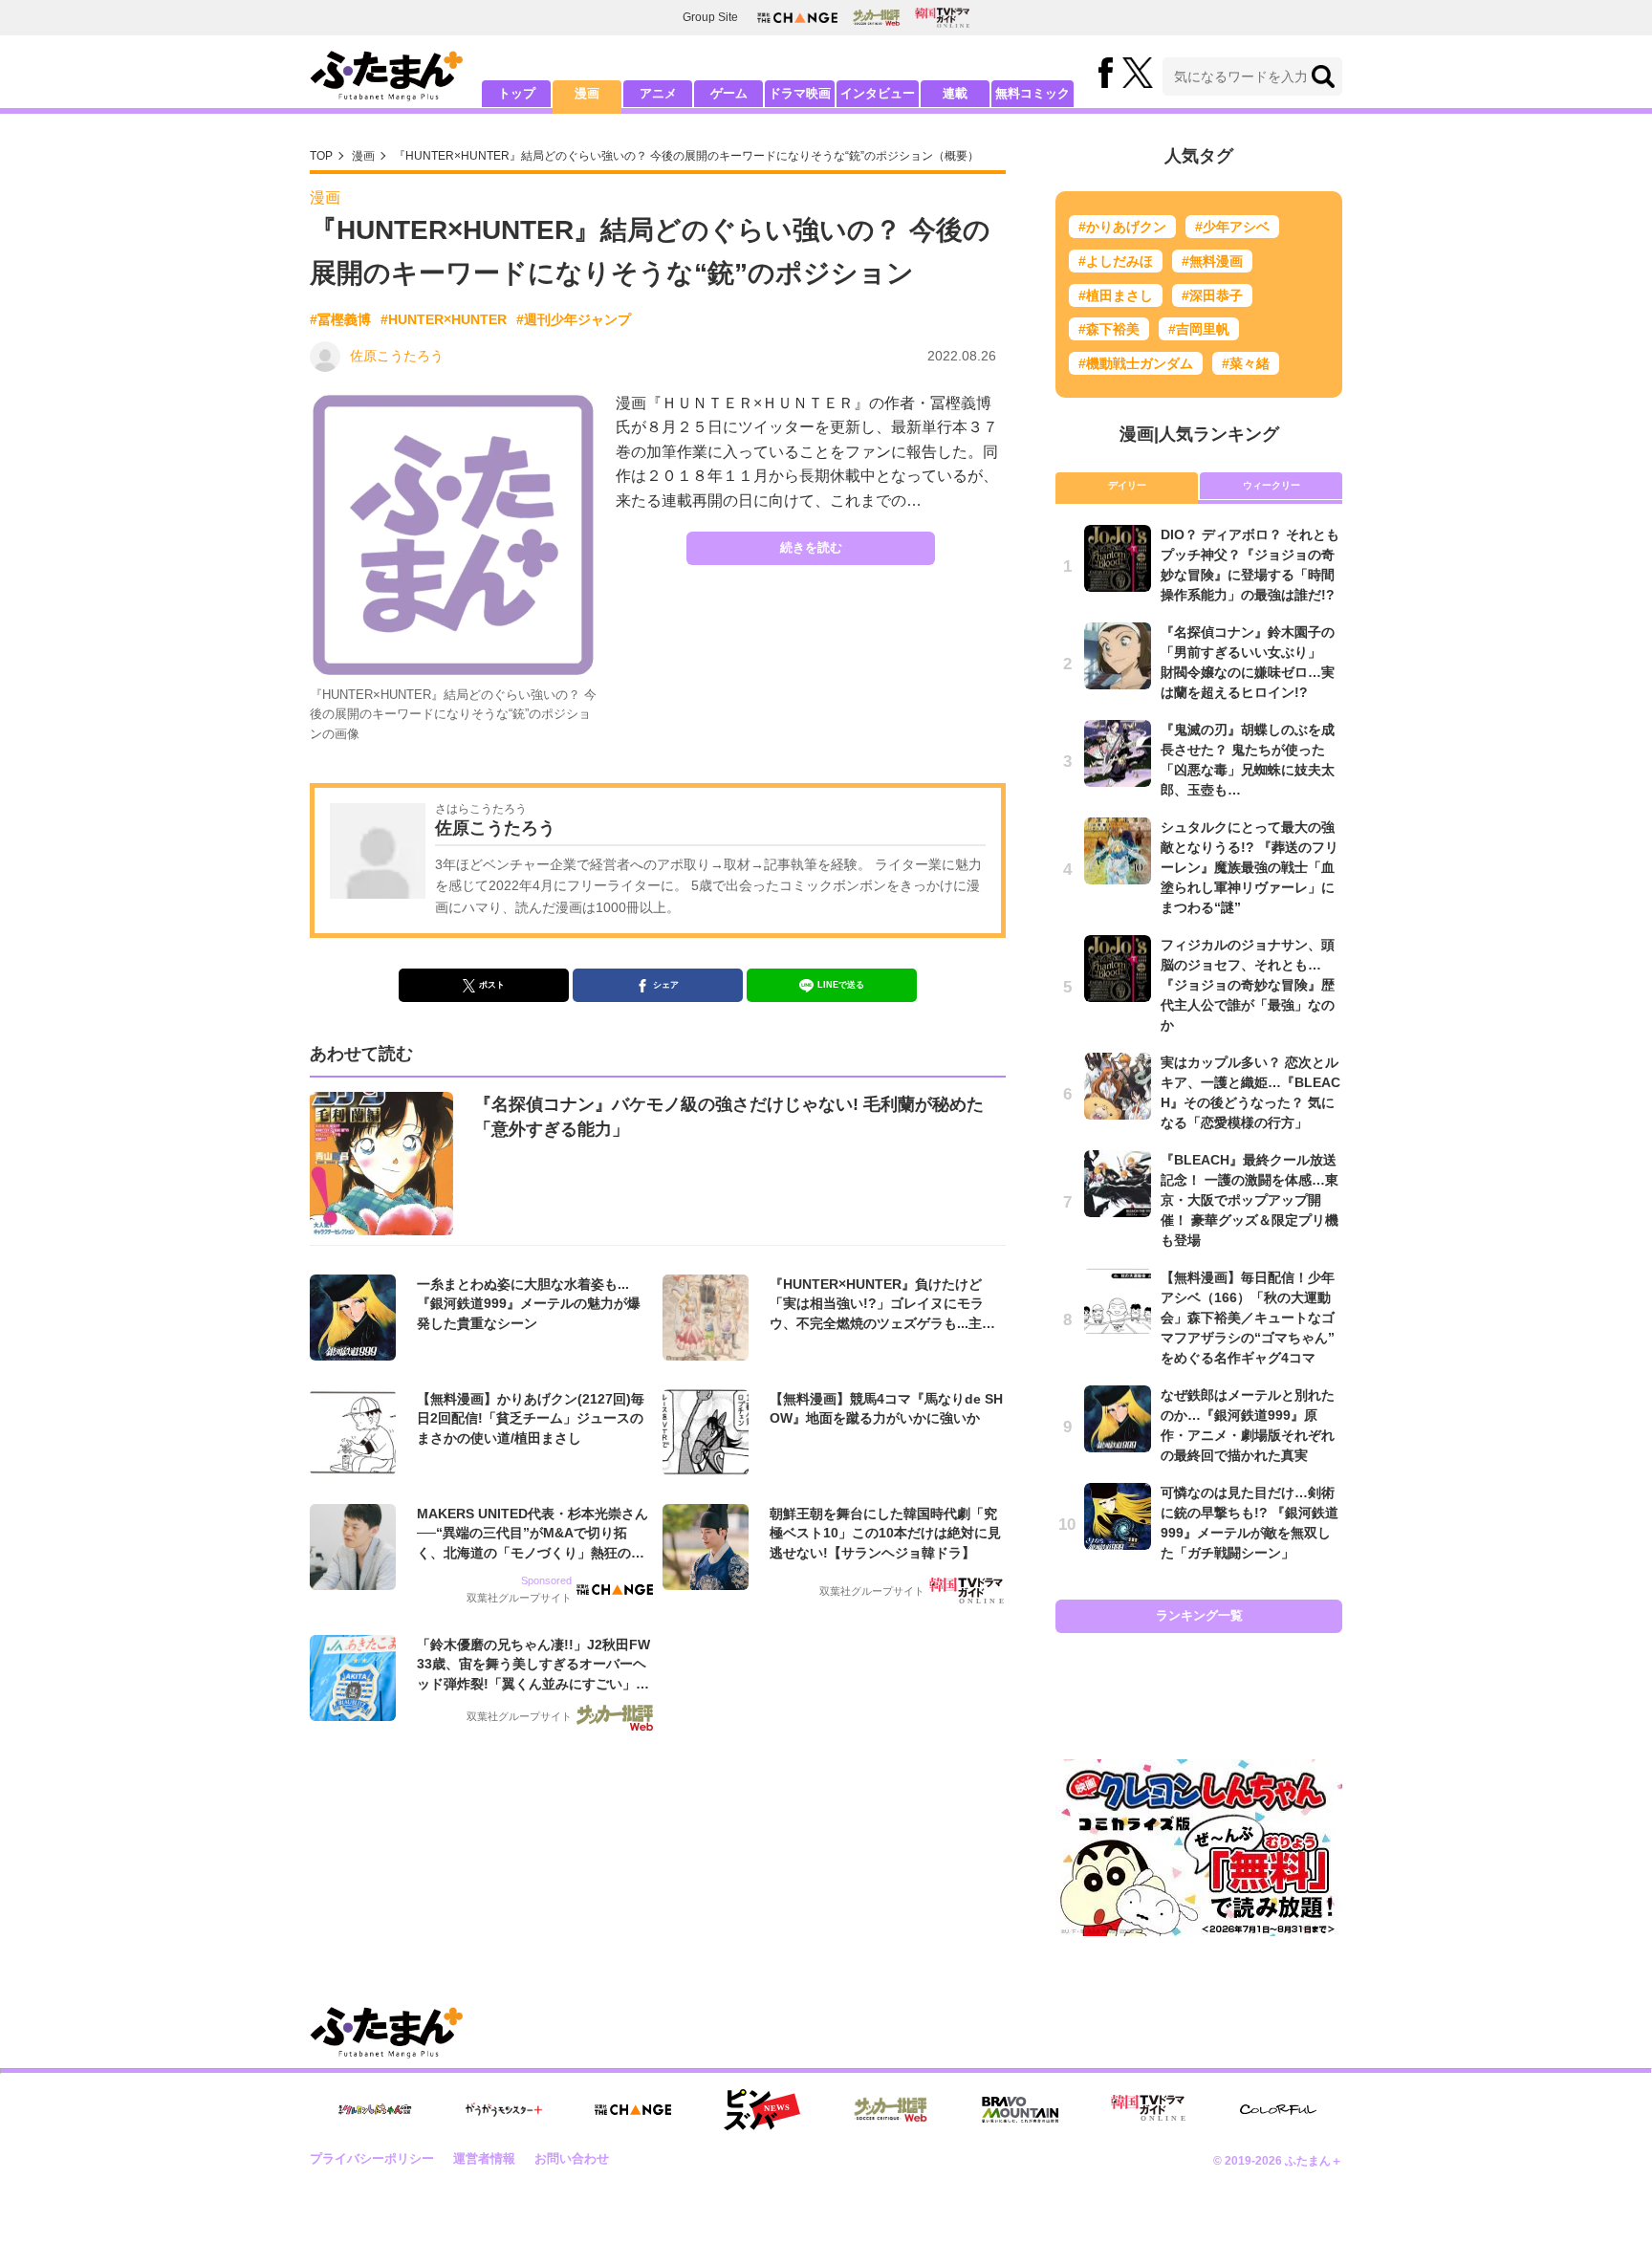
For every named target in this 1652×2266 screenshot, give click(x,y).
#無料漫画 (1212, 261)
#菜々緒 (1246, 363)
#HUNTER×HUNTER (444, 319)
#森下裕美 (1109, 329)
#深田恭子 (1212, 295)
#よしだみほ (1116, 261)
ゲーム (729, 93)
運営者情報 (484, 2158)
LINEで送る (841, 985)
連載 (955, 93)
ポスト (492, 985)
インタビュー (878, 93)
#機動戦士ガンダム (1136, 363)
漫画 (587, 93)
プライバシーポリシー (372, 2158)
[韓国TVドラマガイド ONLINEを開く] (942, 18)
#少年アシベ (1232, 227)
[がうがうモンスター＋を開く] (504, 2109)
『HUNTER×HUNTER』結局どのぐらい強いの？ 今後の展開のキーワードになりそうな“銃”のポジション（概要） (686, 156)
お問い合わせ (572, 2158)
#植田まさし (1116, 295)
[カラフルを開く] (1278, 2110)
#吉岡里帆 (1199, 329)
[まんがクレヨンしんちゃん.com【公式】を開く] (375, 2110)
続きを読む (811, 547)
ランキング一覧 (1199, 1615)
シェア (666, 985)
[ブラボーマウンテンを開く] (1020, 2110)
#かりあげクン (1122, 227)
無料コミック (1032, 93)
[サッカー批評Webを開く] (876, 17)
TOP (321, 156)
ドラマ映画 (800, 93)
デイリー (1127, 485)
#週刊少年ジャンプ (574, 319)
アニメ (658, 93)
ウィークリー (1272, 485)
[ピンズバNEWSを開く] (762, 2110)
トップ (517, 93)
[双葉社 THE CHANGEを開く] (797, 18)
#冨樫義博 (340, 319)
